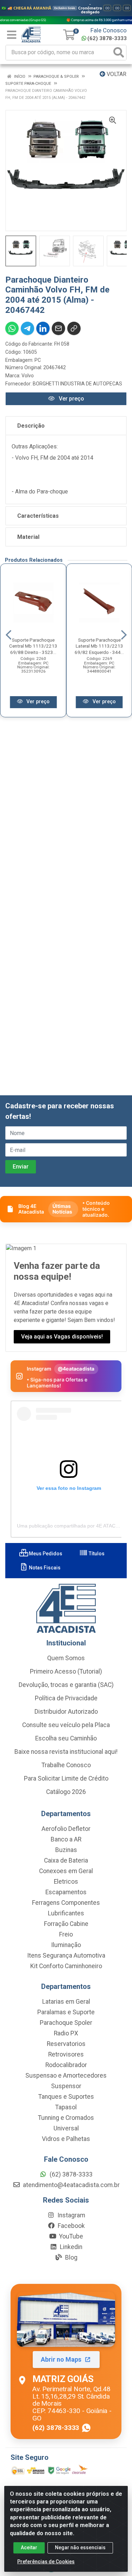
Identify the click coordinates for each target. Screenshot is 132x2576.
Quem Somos (66, 1658)
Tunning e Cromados (66, 2118)
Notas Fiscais (44, 1568)
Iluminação (66, 1945)
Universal (66, 2128)
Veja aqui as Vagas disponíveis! (62, 1337)
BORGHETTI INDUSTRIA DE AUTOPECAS (77, 384)
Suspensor (66, 2086)
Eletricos (66, 1882)
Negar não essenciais (80, 2547)
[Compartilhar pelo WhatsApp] (12, 328)
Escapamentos (66, 1892)
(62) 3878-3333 (107, 38)
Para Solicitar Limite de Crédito (66, 1778)
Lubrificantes (66, 1913)
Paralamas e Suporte (66, 2012)
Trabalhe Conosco (66, 1765)
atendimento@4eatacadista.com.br (71, 2185)
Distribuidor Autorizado (66, 1712)
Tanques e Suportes (66, 2097)
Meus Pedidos (45, 1554)
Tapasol (66, 2107)
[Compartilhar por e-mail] (58, 328)
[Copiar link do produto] (74, 328)
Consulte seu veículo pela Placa (66, 1725)
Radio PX (66, 2033)
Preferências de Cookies (46, 2562)
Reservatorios (66, 2044)
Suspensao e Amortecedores (66, 2076)
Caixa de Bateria (66, 1860)
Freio (66, 1934)
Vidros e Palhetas (66, 2139)
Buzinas (66, 1850)
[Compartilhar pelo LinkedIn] (43, 328)
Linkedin (70, 2247)
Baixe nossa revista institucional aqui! (66, 1752)
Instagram (71, 2215)
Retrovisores (66, 2054)
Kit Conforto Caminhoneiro (66, 1966)
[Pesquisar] (119, 53)
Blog (71, 2257)
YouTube (70, 2236)
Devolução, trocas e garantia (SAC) (66, 1685)
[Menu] (12, 35)
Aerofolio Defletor (66, 1829)
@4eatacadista (76, 1369)
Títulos (96, 1554)
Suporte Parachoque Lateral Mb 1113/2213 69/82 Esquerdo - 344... (99, 646)
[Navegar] (8, 635)
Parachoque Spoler (66, 2023)
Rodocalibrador (66, 2065)
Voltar (116, 74)
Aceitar (29, 2547)
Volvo (28, 376)
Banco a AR (66, 1839)
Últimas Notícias (62, 1209)
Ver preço (71, 399)
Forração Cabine (66, 1924)
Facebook (71, 2226)
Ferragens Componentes (66, 1903)
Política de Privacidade (66, 1698)
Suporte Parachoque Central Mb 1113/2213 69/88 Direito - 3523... (33, 646)
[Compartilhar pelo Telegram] (27, 328)
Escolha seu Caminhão (66, 1738)
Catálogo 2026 (66, 1792)
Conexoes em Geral (66, 1871)
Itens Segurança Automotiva (66, 1955)
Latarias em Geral (66, 2002)
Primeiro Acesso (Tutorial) (66, 1671)
